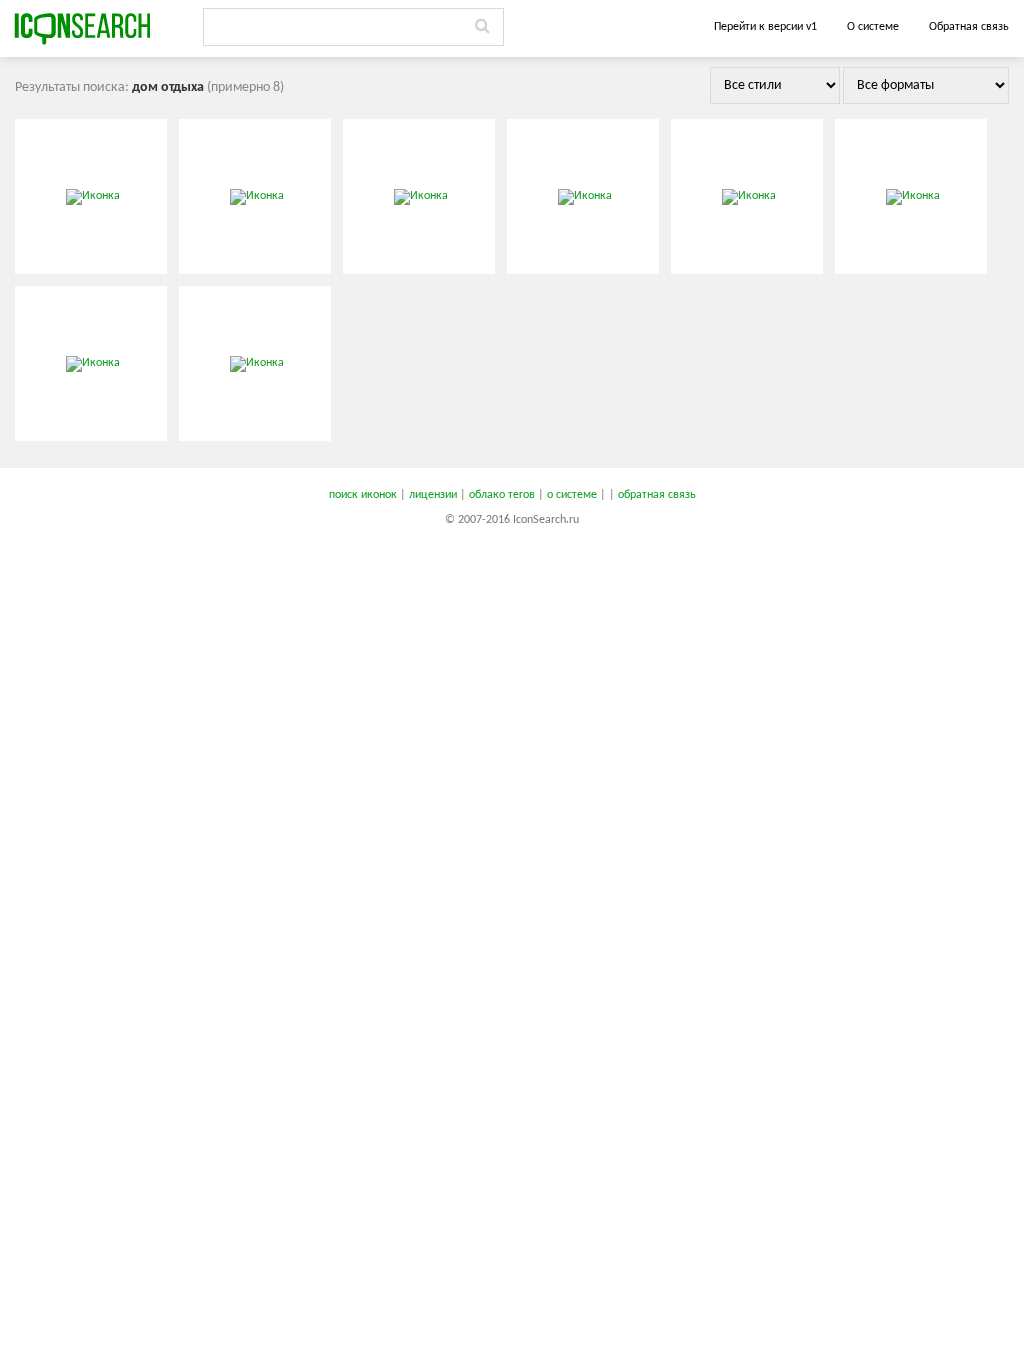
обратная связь (657, 495)
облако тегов (502, 495)
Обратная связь (969, 27)
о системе (572, 495)
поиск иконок (363, 495)
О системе (873, 27)
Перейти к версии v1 (765, 27)
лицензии (433, 495)
